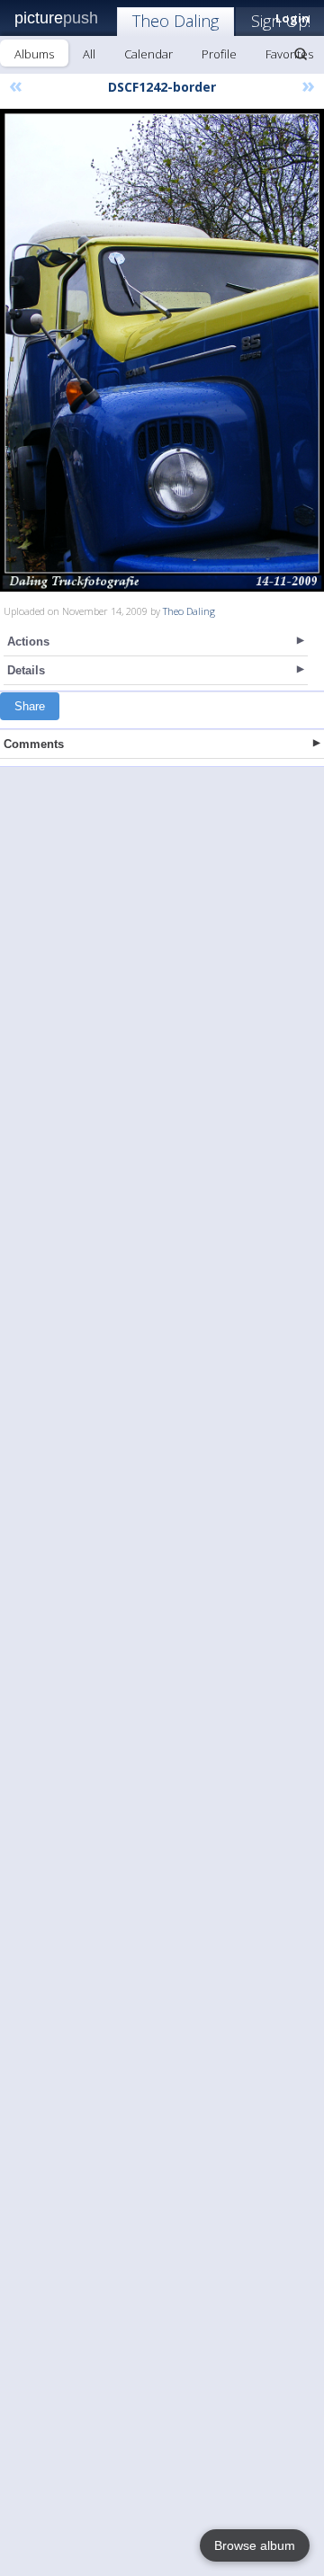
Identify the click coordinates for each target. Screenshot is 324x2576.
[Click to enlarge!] (162, 350)
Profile (219, 54)
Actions (28, 642)
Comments (34, 744)
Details (26, 670)
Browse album (255, 2545)
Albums (34, 54)
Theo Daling (175, 21)
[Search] (301, 54)
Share (30, 706)
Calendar (148, 54)
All (89, 54)
